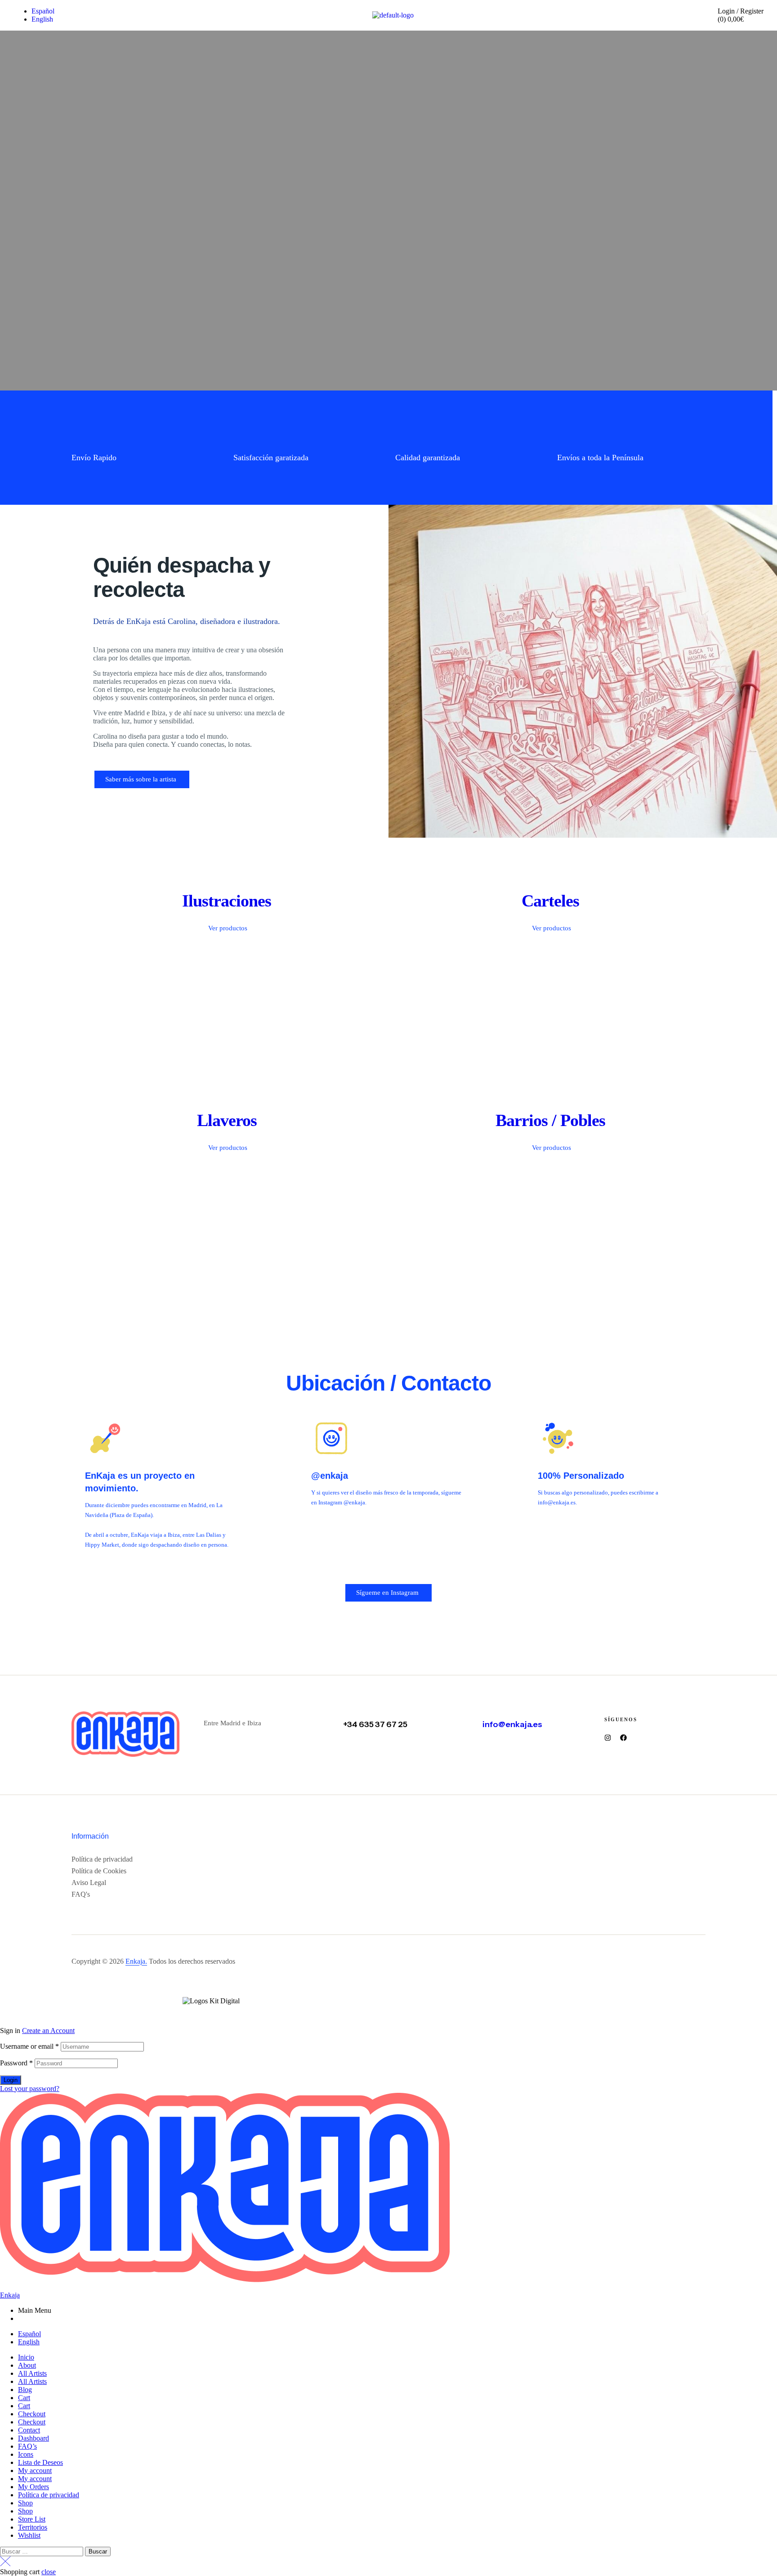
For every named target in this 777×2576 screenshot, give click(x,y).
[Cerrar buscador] (5, 2564)
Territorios (33, 2527)
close (49, 2572)
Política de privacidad (49, 2495)
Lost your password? (30, 2089)
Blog (25, 2390)
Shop (25, 2503)
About (27, 2365)
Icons (26, 2454)
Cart (24, 2398)
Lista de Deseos (40, 2462)
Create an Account (48, 2031)
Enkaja (10, 2295)
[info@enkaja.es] (470, 1717)
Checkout (32, 2414)
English (29, 2342)
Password (16, 2063)
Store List (32, 2519)
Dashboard (33, 2438)
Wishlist (29, 2535)
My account (35, 2471)
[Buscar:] (42, 2551)
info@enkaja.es (512, 1724)
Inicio (26, 2357)
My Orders (33, 2487)
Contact (29, 2430)
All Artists (32, 2373)
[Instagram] (608, 1738)
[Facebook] (623, 1738)
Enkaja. (136, 1961)
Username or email (29, 2046)
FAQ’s (27, 2446)
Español (29, 2334)
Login (11, 2080)
